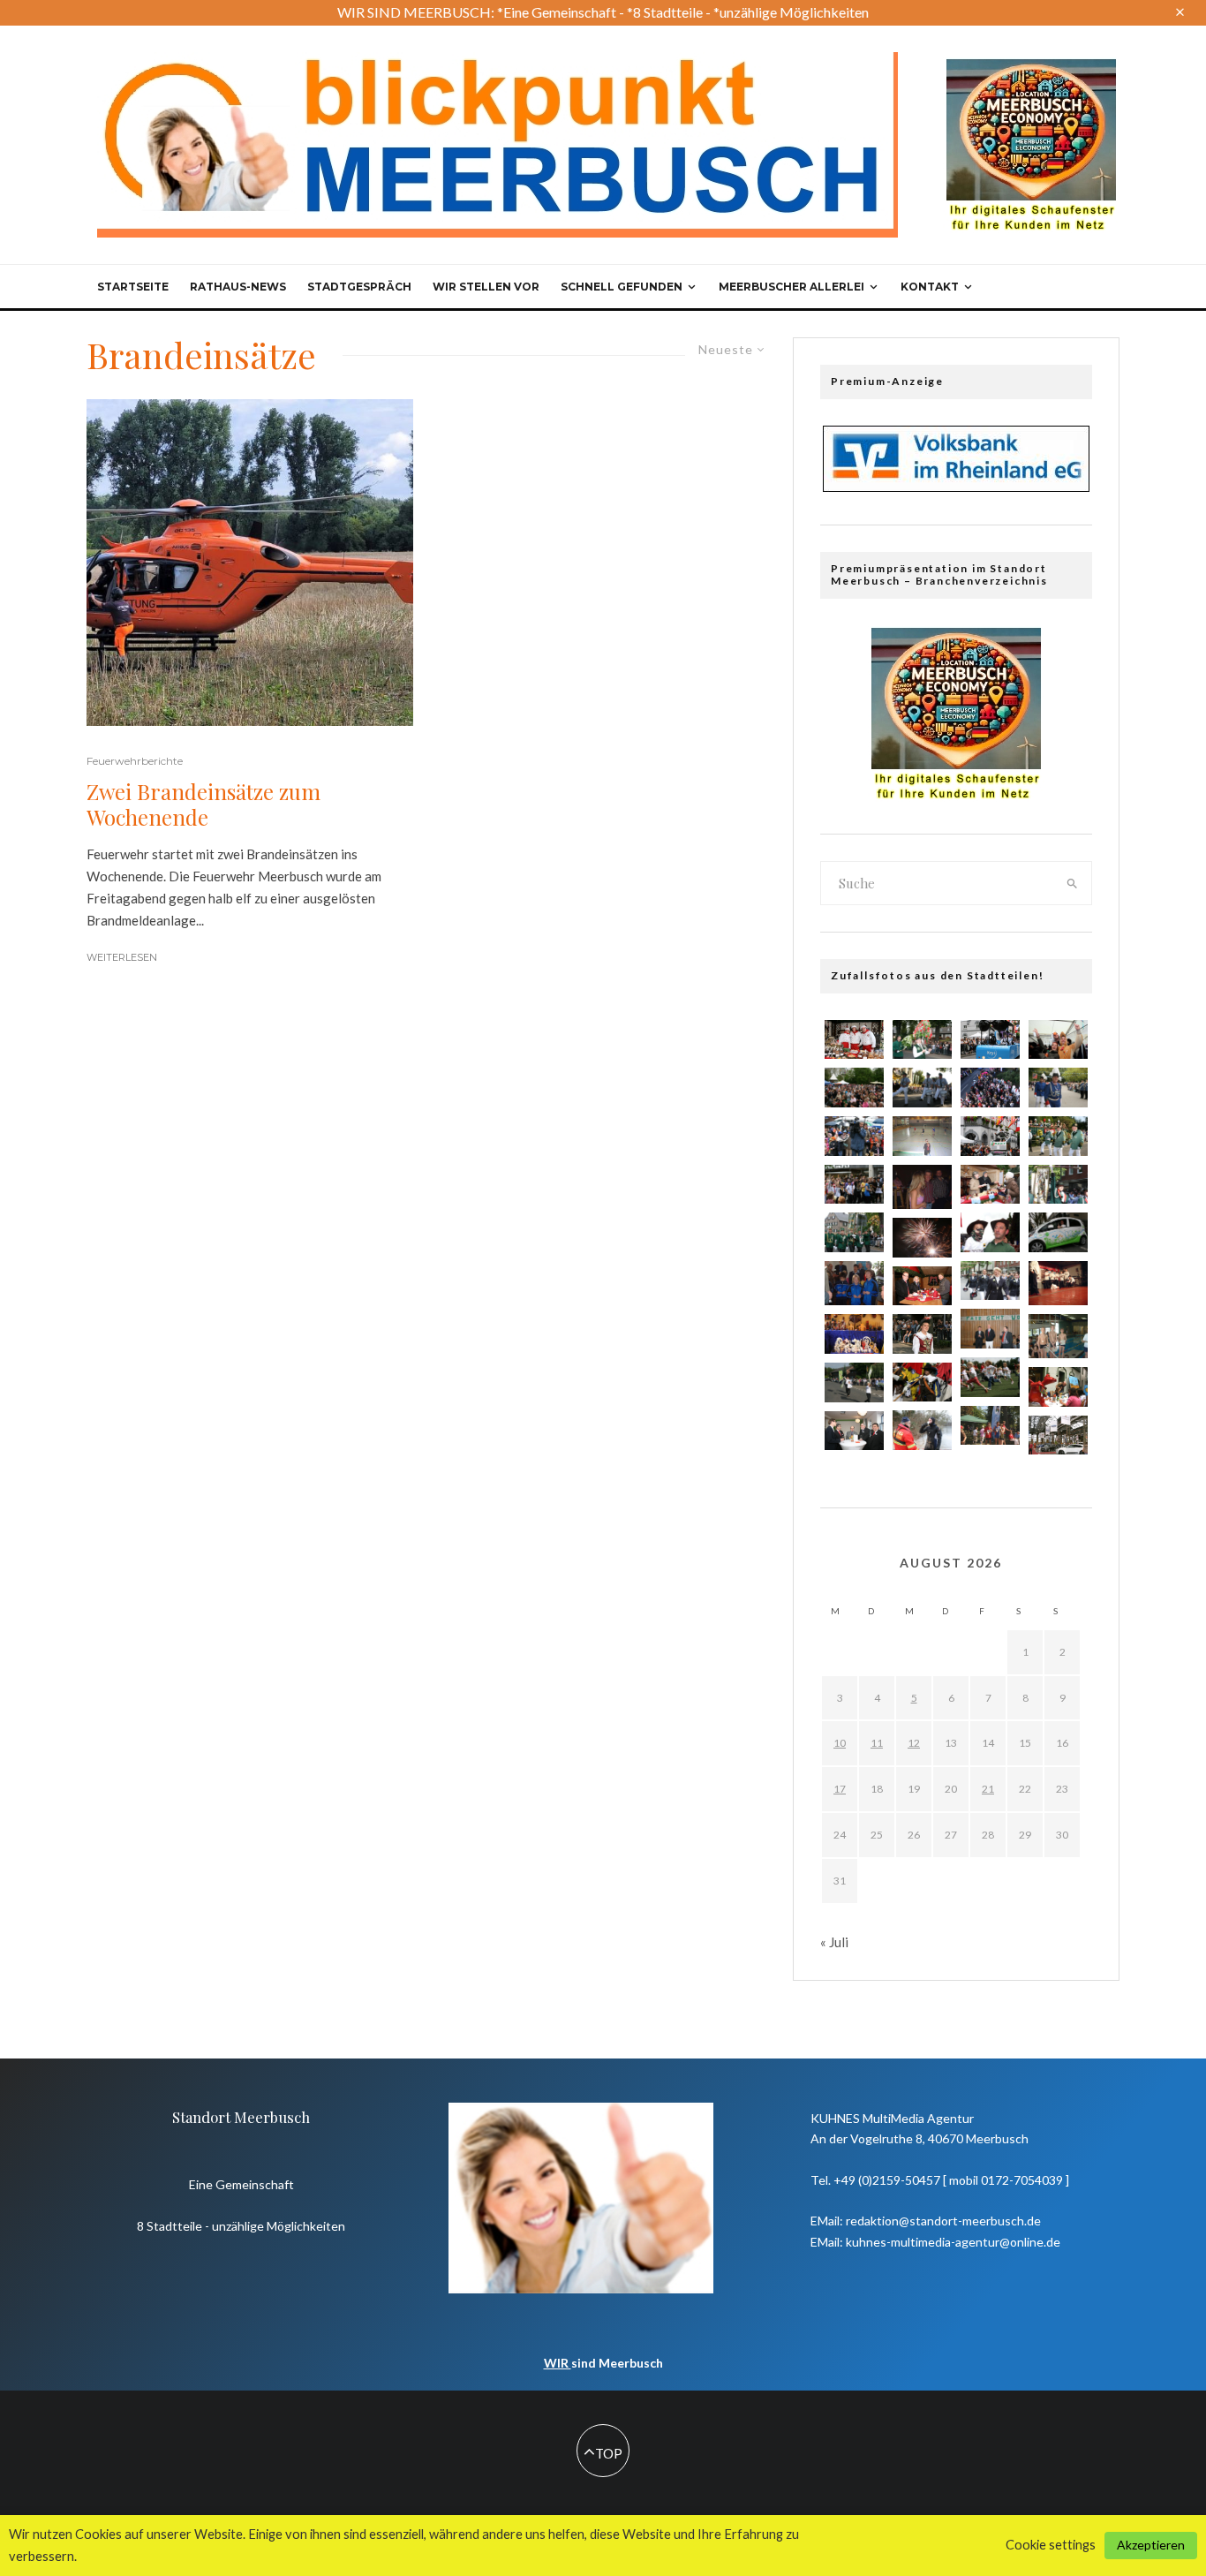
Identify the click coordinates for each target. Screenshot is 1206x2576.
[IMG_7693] (990, 1185)
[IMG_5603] (922, 1430)
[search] (1073, 883)
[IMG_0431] (922, 1382)
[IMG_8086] (922, 1334)
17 (840, 1789)
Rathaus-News (238, 287)
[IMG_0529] (1058, 1232)
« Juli (834, 1942)
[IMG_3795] (990, 1232)
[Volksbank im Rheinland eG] (956, 487)
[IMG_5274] (922, 1286)
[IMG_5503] (854, 1040)
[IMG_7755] (854, 1136)
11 (877, 1743)
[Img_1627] (990, 1088)
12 (914, 1743)
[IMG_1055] (990, 1281)
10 (840, 1743)
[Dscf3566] (1058, 1336)
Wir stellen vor (486, 287)
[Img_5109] (922, 1136)
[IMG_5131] (1058, 1185)
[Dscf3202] (922, 1187)
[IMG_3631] (990, 1377)
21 (988, 1789)
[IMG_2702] (1058, 1435)
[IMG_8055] (854, 1382)
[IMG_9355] (854, 1232)
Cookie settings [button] (1051, 2545)
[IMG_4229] (922, 1238)
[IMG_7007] (990, 1136)
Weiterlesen (122, 957)
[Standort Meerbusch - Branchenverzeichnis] (1031, 67)
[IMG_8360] (1058, 1136)
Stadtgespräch (359, 287)
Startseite (133, 287)
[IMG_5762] (1058, 1040)
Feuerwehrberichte (135, 761)
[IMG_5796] (990, 1329)
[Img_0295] (990, 1425)
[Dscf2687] (1058, 1283)
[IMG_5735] (922, 1040)
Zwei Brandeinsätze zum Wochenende (204, 805)
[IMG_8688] (922, 1088)
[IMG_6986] (990, 1040)
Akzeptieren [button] (1151, 2545)
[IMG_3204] (854, 1431)
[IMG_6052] (854, 1088)
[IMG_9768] (854, 1185)
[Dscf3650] (854, 1283)
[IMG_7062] (854, 1334)
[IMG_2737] (1058, 1088)
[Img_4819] (1058, 1387)
